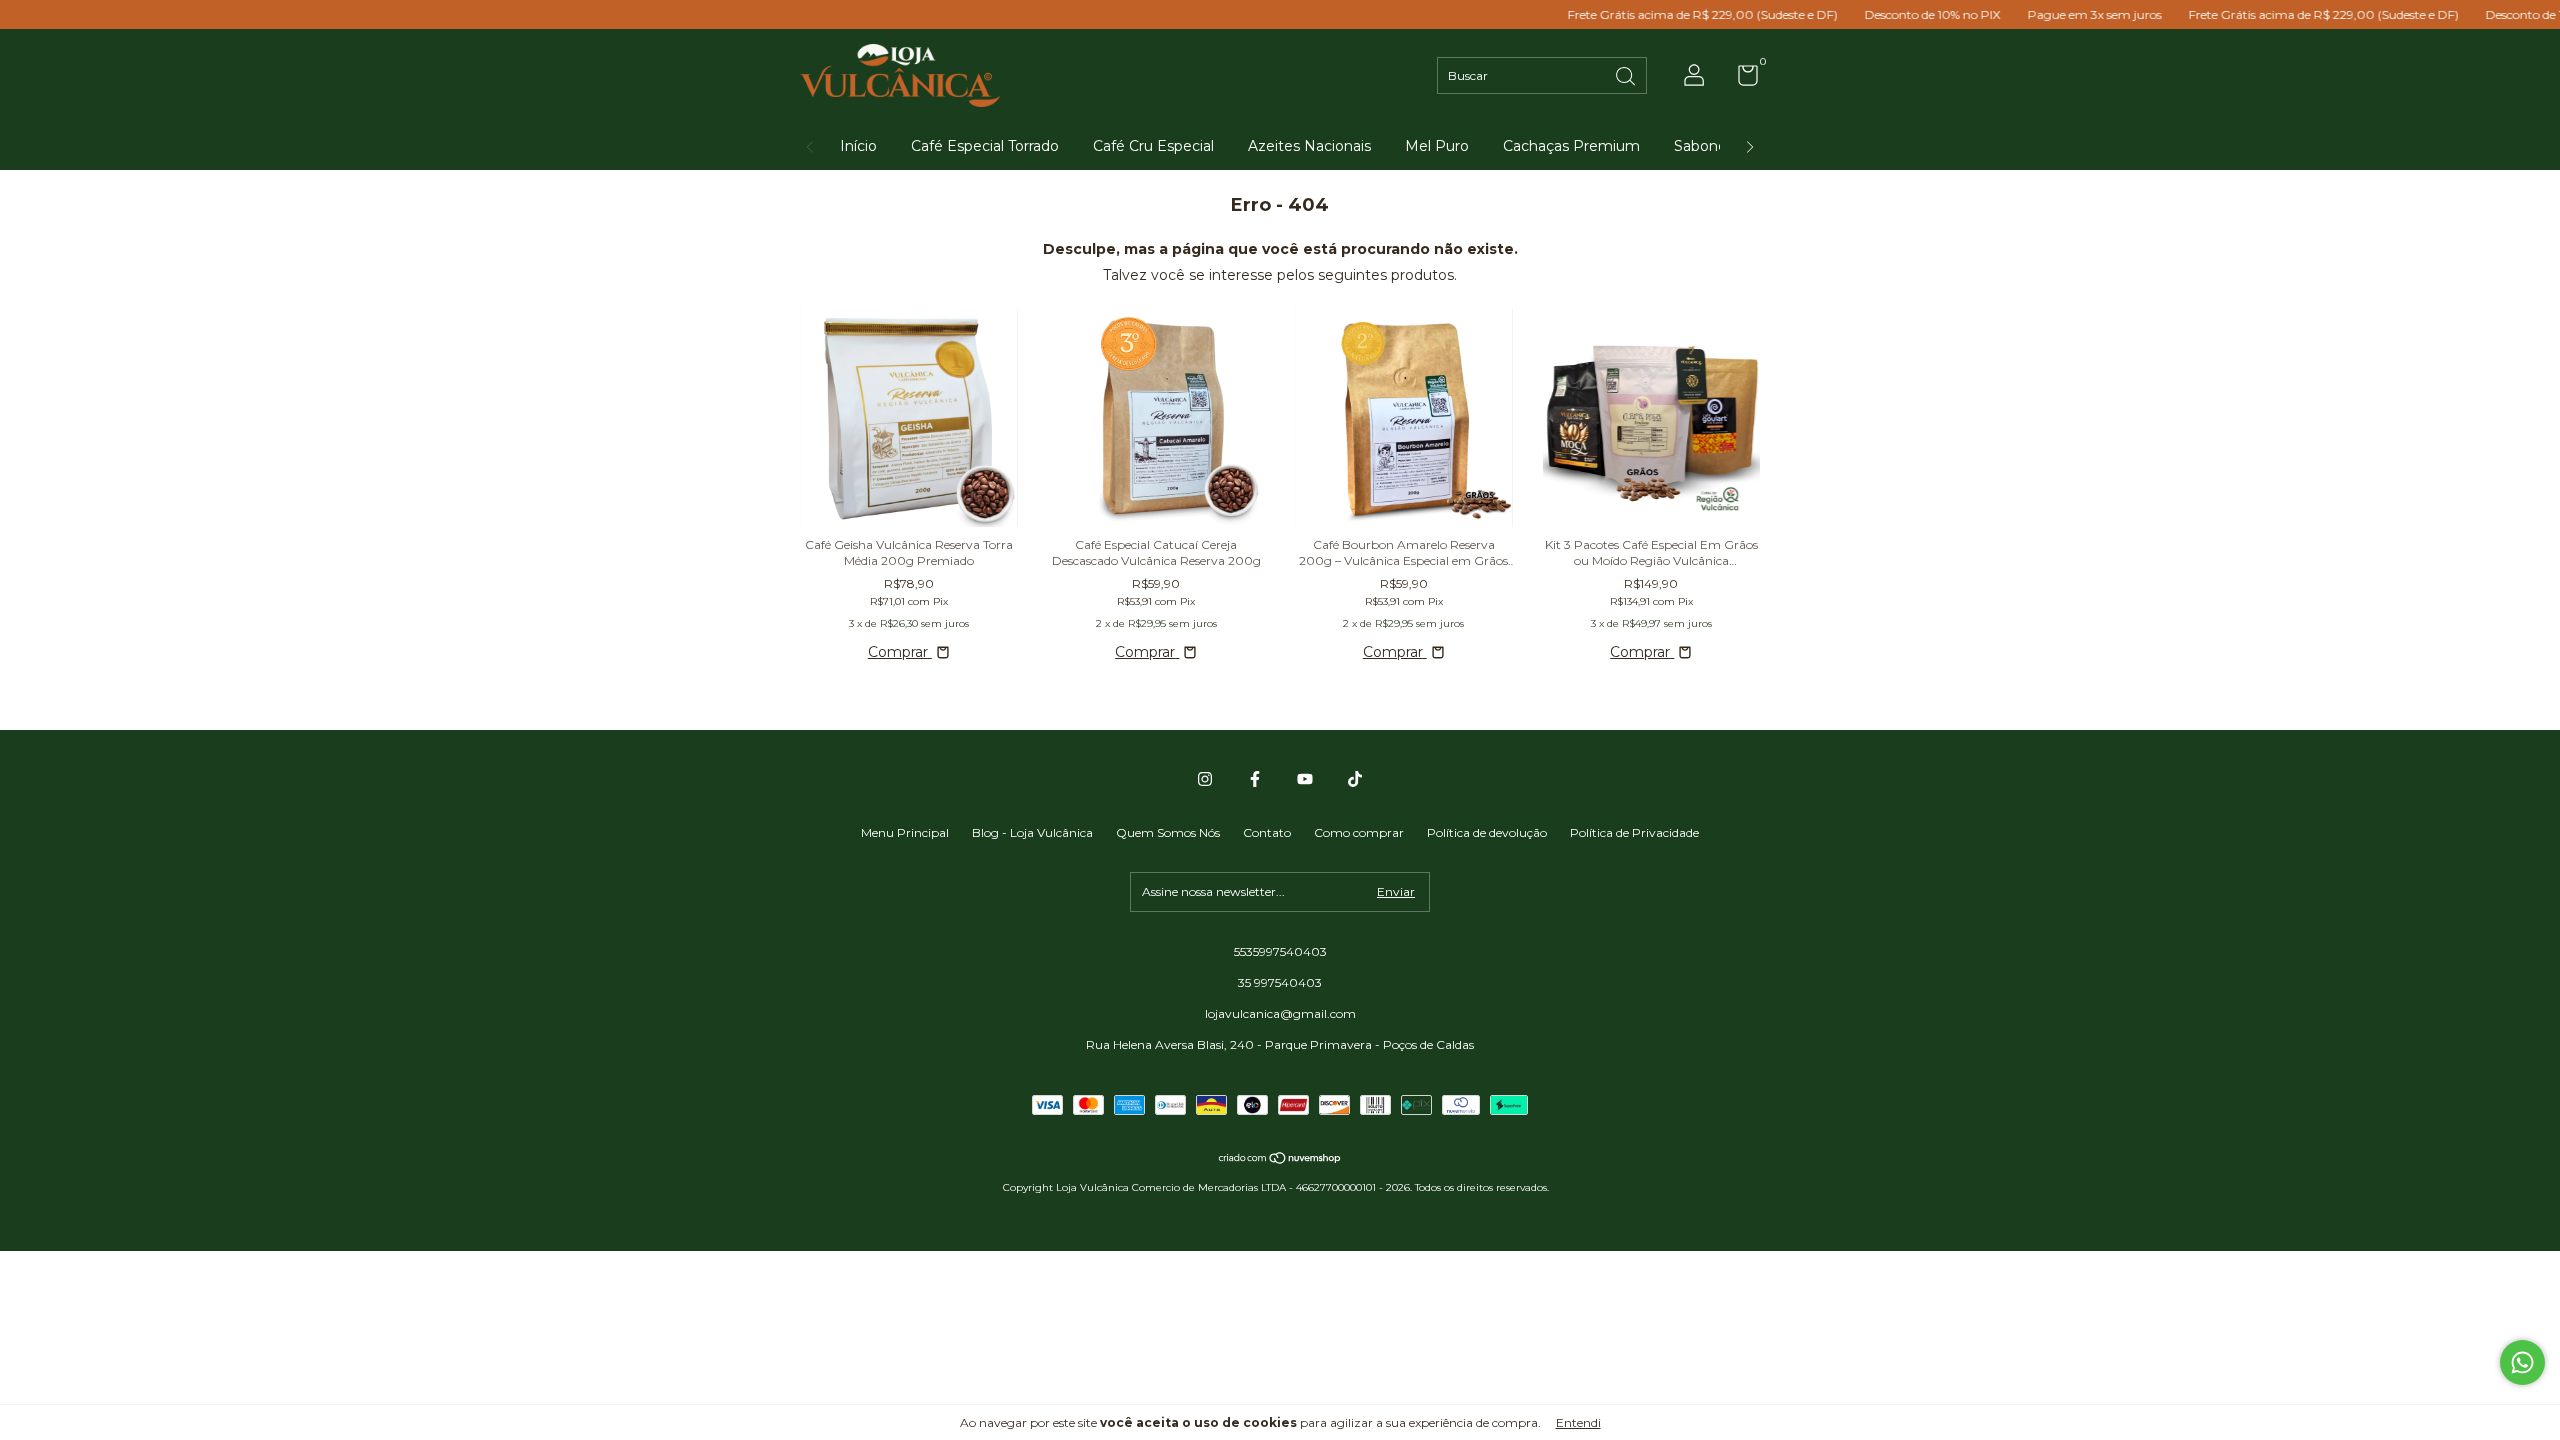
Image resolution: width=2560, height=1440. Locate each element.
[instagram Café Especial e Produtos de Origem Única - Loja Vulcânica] (1205, 779)
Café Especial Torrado (985, 146)
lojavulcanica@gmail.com (1280, 1013)
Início (858, 146)
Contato (1267, 832)
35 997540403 (1280, 982)
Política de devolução (1487, 832)
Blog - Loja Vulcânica (1032, 832)
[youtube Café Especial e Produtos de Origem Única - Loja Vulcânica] (1305, 779)
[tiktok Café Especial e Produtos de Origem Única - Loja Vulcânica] (1355, 779)
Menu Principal (905, 832)
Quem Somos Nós (1168, 832)
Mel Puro (1437, 146)
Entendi (1578, 1422)
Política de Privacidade (1634, 832)
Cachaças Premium (1571, 146)
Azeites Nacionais (1309, 146)
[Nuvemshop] (1280, 1160)
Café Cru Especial (1153, 146)
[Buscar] (1627, 74)
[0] (1740, 79)
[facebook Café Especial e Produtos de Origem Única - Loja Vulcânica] (1255, 779)
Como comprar (1359, 832)
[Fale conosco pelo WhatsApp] (2522, 1362)
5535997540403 (1280, 951)
